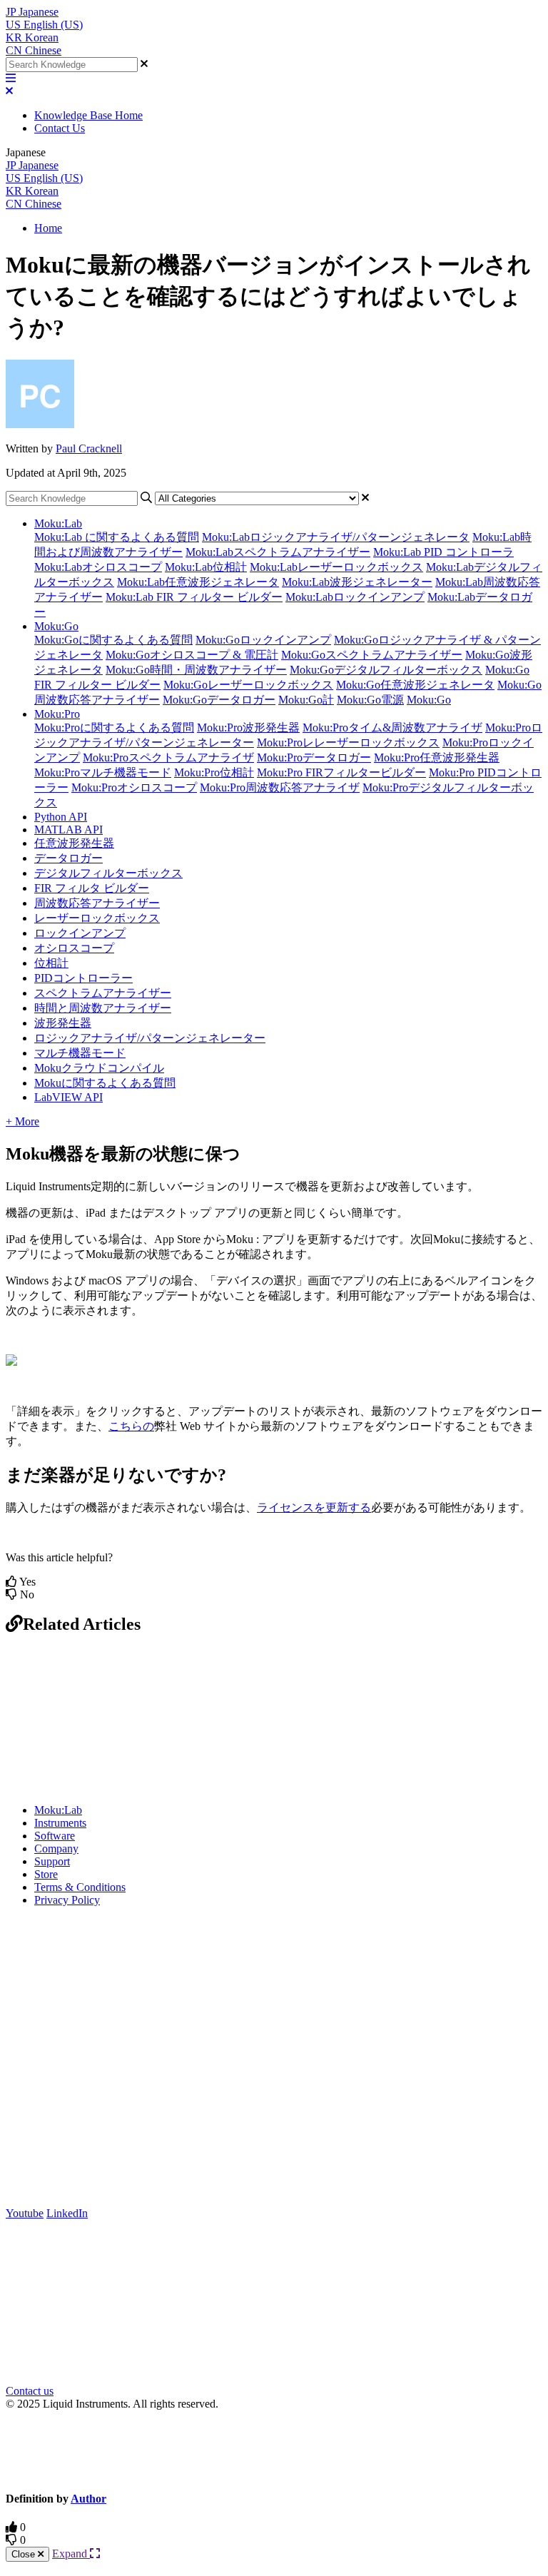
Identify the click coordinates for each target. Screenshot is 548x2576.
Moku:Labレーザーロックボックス (336, 567)
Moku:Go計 (306, 700)
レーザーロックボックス (97, 918)
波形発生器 (63, 1023)
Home (48, 228)
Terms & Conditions (80, 1887)
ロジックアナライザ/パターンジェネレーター (150, 1038)
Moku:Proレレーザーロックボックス (348, 742)
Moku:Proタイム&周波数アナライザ (392, 727)
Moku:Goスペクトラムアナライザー (372, 655)
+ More (22, 1121)
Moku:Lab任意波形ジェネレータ (198, 582)
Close (25, 2554)
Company (56, 1849)
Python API (61, 817)
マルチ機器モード (80, 1053)
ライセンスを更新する (314, 1507)
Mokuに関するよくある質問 (105, 1083)
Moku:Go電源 (370, 700)
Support (52, 1861)
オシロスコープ (74, 948)
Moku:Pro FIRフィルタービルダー (341, 772)
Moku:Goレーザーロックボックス (248, 685)
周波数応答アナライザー (97, 903)
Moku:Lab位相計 (206, 567)
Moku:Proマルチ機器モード (103, 772)
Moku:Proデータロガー (314, 757)
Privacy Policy (67, 1900)
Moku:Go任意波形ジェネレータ (415, 685)
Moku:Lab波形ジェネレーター (357, 582)
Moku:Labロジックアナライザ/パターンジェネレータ (336, 537)
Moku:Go (56, 626)
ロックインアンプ (80, 933)
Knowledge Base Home (88, 115)
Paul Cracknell (89, 448)
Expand (71, 2554)
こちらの (131, 1426)
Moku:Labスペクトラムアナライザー (278, 552)
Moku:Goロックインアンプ (263, 640)
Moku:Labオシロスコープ (98, 567)
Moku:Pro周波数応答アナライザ (280, 787)
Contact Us (60, 128)
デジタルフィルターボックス (108, 873)
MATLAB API (68, 830)
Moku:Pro (57, 714)
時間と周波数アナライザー (103, 1008)
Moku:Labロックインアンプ (355, 597)
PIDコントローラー (83, 978)
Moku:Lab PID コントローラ (443, 552)
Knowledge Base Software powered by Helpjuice (274, 2450)
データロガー (68, 858)
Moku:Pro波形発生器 (248, 727)
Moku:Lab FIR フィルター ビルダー (194, 597)
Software (55, 1836)
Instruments (60, 1823)
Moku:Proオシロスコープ (134, 787)
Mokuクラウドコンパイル (99, 1068)
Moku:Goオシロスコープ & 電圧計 (192, 655)
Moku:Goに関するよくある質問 (113, 640)
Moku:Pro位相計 (214, 772)
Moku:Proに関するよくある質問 (114, 727)
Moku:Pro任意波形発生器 (437, 757)
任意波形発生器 (74, 843)
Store (46, 1874)
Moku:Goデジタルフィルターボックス (386, 670)
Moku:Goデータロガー (219, 700)
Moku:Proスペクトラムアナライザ (168, 757)
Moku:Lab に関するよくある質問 (117, 537)
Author (88, 2499)
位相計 (51, 963)
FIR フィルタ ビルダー (92, 888)
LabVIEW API (68, 1097)
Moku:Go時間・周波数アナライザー (196, 670)
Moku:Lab (58, 523)
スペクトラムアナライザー (103, 993)
